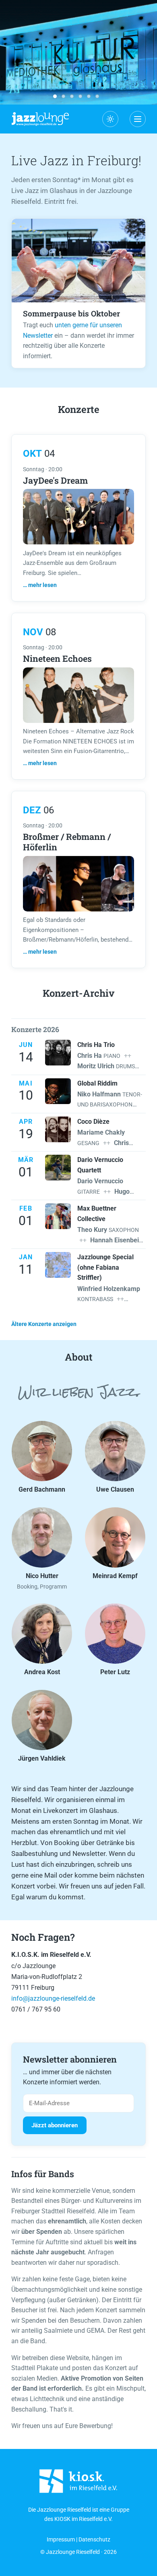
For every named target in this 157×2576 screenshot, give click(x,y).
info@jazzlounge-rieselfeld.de (53, 1998)
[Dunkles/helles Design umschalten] (110, 119)
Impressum (61, 2540)
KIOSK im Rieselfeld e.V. (84, 2519)
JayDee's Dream (55, 480)
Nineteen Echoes (57, 658)
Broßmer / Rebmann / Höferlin (67, 842)
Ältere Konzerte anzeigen (44, 1324)
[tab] (55, 96)
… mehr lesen (40, 585)
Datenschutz (94, 2540)
